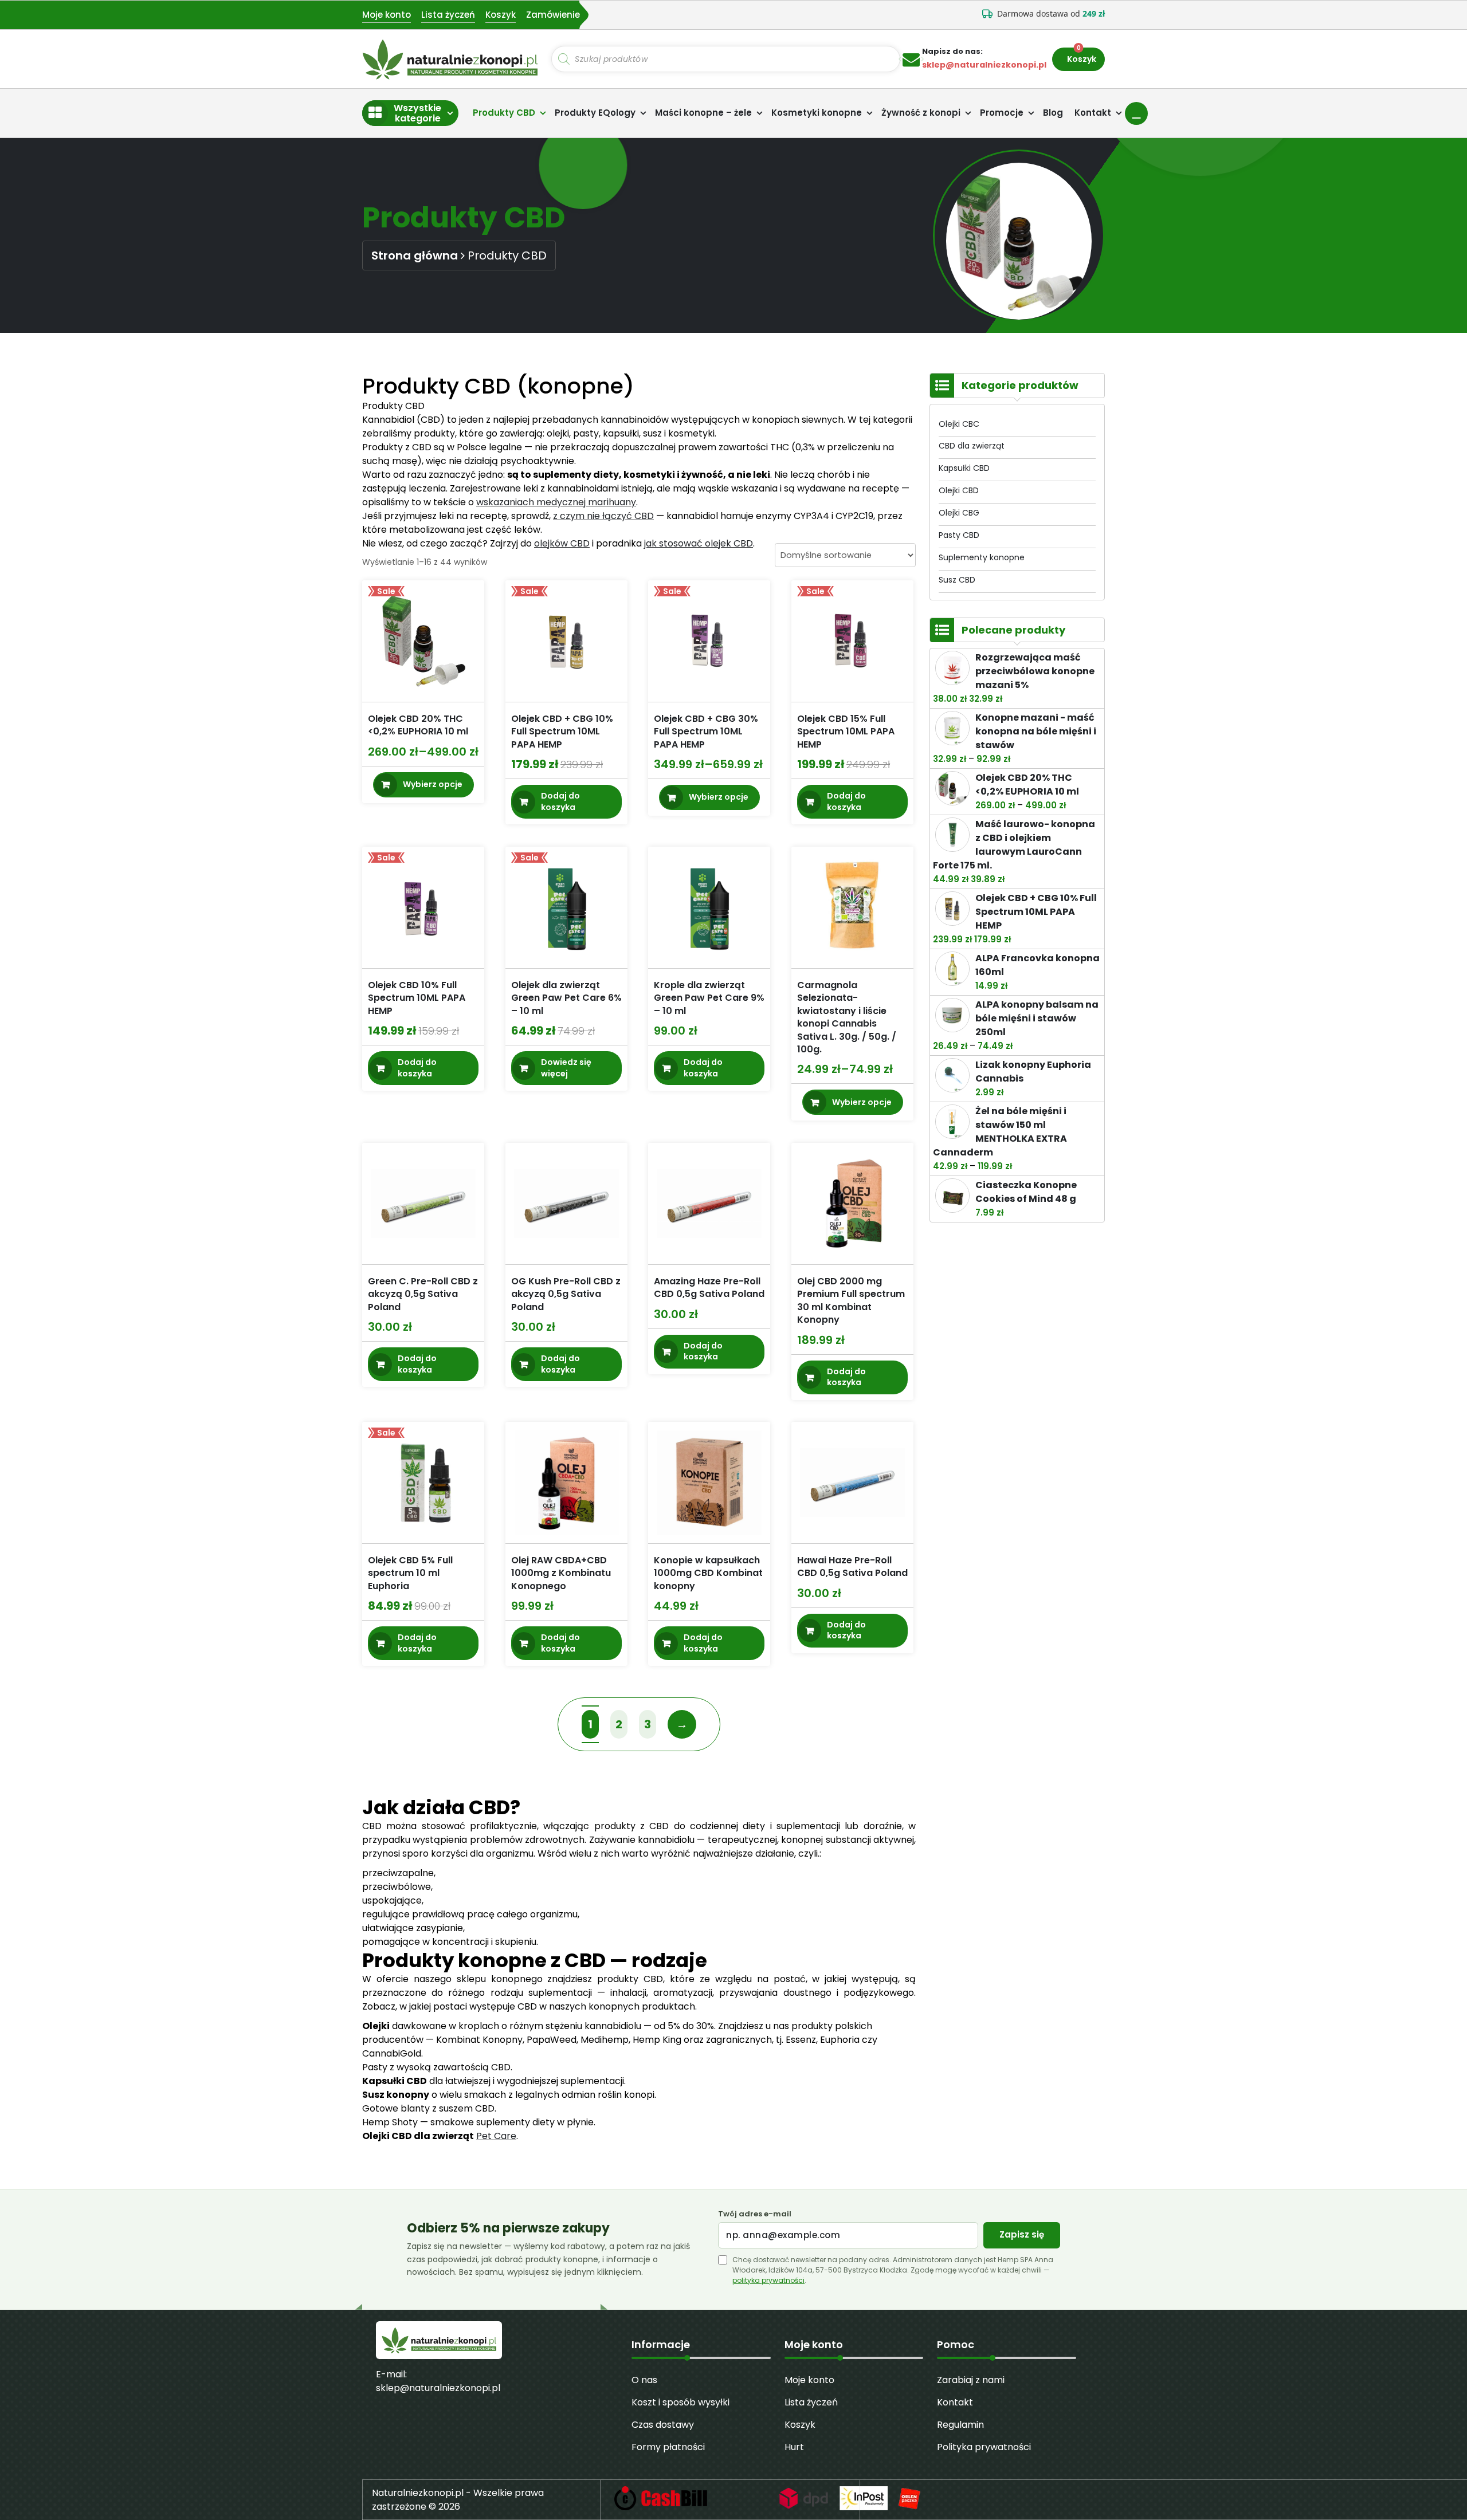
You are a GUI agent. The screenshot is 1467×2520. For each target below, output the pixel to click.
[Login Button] (1136, 113)
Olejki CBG (959, 513)
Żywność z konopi (921, 113)
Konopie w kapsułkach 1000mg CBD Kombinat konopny (708, 1573)
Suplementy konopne (982, 557)
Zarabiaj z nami (971, 2380)
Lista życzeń (448, 15)
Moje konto (387, 15)
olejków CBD (562, 543)
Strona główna (415, 255)
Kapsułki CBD (964, 468)
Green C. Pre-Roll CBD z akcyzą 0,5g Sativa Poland (423, 1294)
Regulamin (960, 2425)
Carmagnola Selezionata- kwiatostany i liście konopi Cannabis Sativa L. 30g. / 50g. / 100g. (847, 1017)
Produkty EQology (595, 113)
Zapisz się (1022, 2234)
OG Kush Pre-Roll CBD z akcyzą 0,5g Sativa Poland (566, 1294)
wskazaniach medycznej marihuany (556, 502)
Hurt (794, 2447)
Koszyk (501, 15)
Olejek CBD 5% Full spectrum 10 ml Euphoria (410, 1573)
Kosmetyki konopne (817, 113)
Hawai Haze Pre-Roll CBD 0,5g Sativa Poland (852, 1566)
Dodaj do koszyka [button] (560, 801)
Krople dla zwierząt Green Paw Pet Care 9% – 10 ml (709, 998)
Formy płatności (668, 2447)
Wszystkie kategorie (417, 113)
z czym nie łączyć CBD (603, 516)
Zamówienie (553, 15)
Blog (1053, 113)
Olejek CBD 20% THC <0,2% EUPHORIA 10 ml (418, 725)
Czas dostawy (663, 2425)
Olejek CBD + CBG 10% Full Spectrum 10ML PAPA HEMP (562, 732)
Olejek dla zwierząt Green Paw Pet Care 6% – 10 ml (566, 998)
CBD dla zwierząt (972, 446)
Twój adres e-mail (755, 2214)
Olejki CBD (959, 490)
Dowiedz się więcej (566, 1068)
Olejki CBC (959, 424)
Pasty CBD (959, 535)
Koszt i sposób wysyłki (680, 2402)
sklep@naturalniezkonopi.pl (438, 2388)
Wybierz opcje (433, 784)
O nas (644, 2380)
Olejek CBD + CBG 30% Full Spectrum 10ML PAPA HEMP (706, 732)
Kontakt (1093, 113)
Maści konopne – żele (703, 113)
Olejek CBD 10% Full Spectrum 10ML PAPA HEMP (417, 998)
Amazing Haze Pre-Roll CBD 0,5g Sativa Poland (709, 1287)
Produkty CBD (504, 113)
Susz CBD (957, 580)
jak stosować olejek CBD (699, 543)
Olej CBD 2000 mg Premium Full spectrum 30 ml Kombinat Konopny (851, 1300)
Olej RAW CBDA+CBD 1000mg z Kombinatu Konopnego (561, 1573)
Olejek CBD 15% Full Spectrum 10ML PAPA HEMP (846, 732)
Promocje (1002, 113)
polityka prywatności (768, 2280)
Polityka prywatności (984, 2447)
